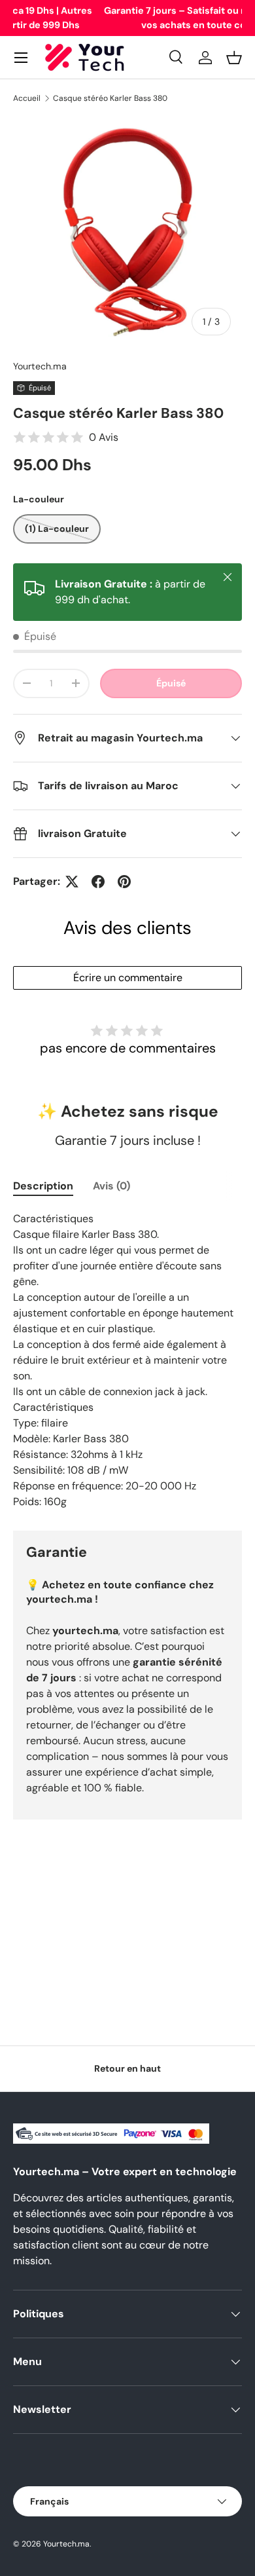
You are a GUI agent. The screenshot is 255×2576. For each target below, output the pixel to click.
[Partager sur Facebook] (98, 882)
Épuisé (171, 683)
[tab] (43, 1186)
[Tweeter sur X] (72, 882)
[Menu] (21, 58)
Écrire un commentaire (128, 978)
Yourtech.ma (40, 366)
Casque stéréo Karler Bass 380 (110, 98)
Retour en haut (127, 2068)
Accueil (27, 98)
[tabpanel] (127, 1360)
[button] (234, 58)
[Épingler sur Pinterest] (124, 882)
